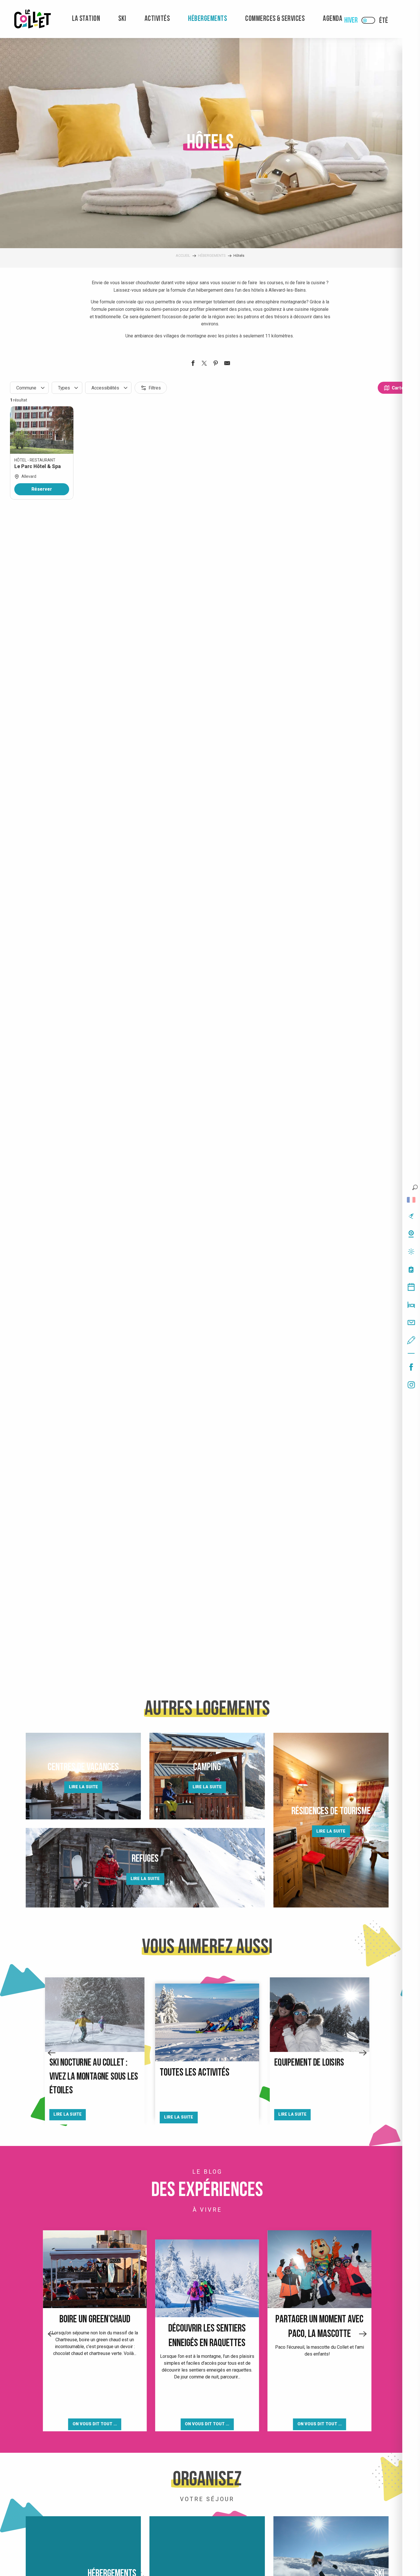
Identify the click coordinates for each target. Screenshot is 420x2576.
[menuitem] (33, 19)
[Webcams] (411, 1234)
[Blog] (411, 1340)
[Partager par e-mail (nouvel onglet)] (227, 364)
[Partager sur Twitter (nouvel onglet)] (204, 364)
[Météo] (411, 1252)
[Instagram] (411, 1385)
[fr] (411, 1200)
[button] (415, 1187)
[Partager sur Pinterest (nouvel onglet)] (216, 364)
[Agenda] (411, 1287)
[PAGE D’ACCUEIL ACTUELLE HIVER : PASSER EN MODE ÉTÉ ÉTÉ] (368, 20)
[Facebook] (411, 1367)
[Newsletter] (411, 1322)
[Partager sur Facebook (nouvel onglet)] (193, 364)
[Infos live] (411, 1216)
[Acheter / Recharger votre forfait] (411, 1269)
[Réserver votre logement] (411, 1305)
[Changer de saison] (370, 20)
